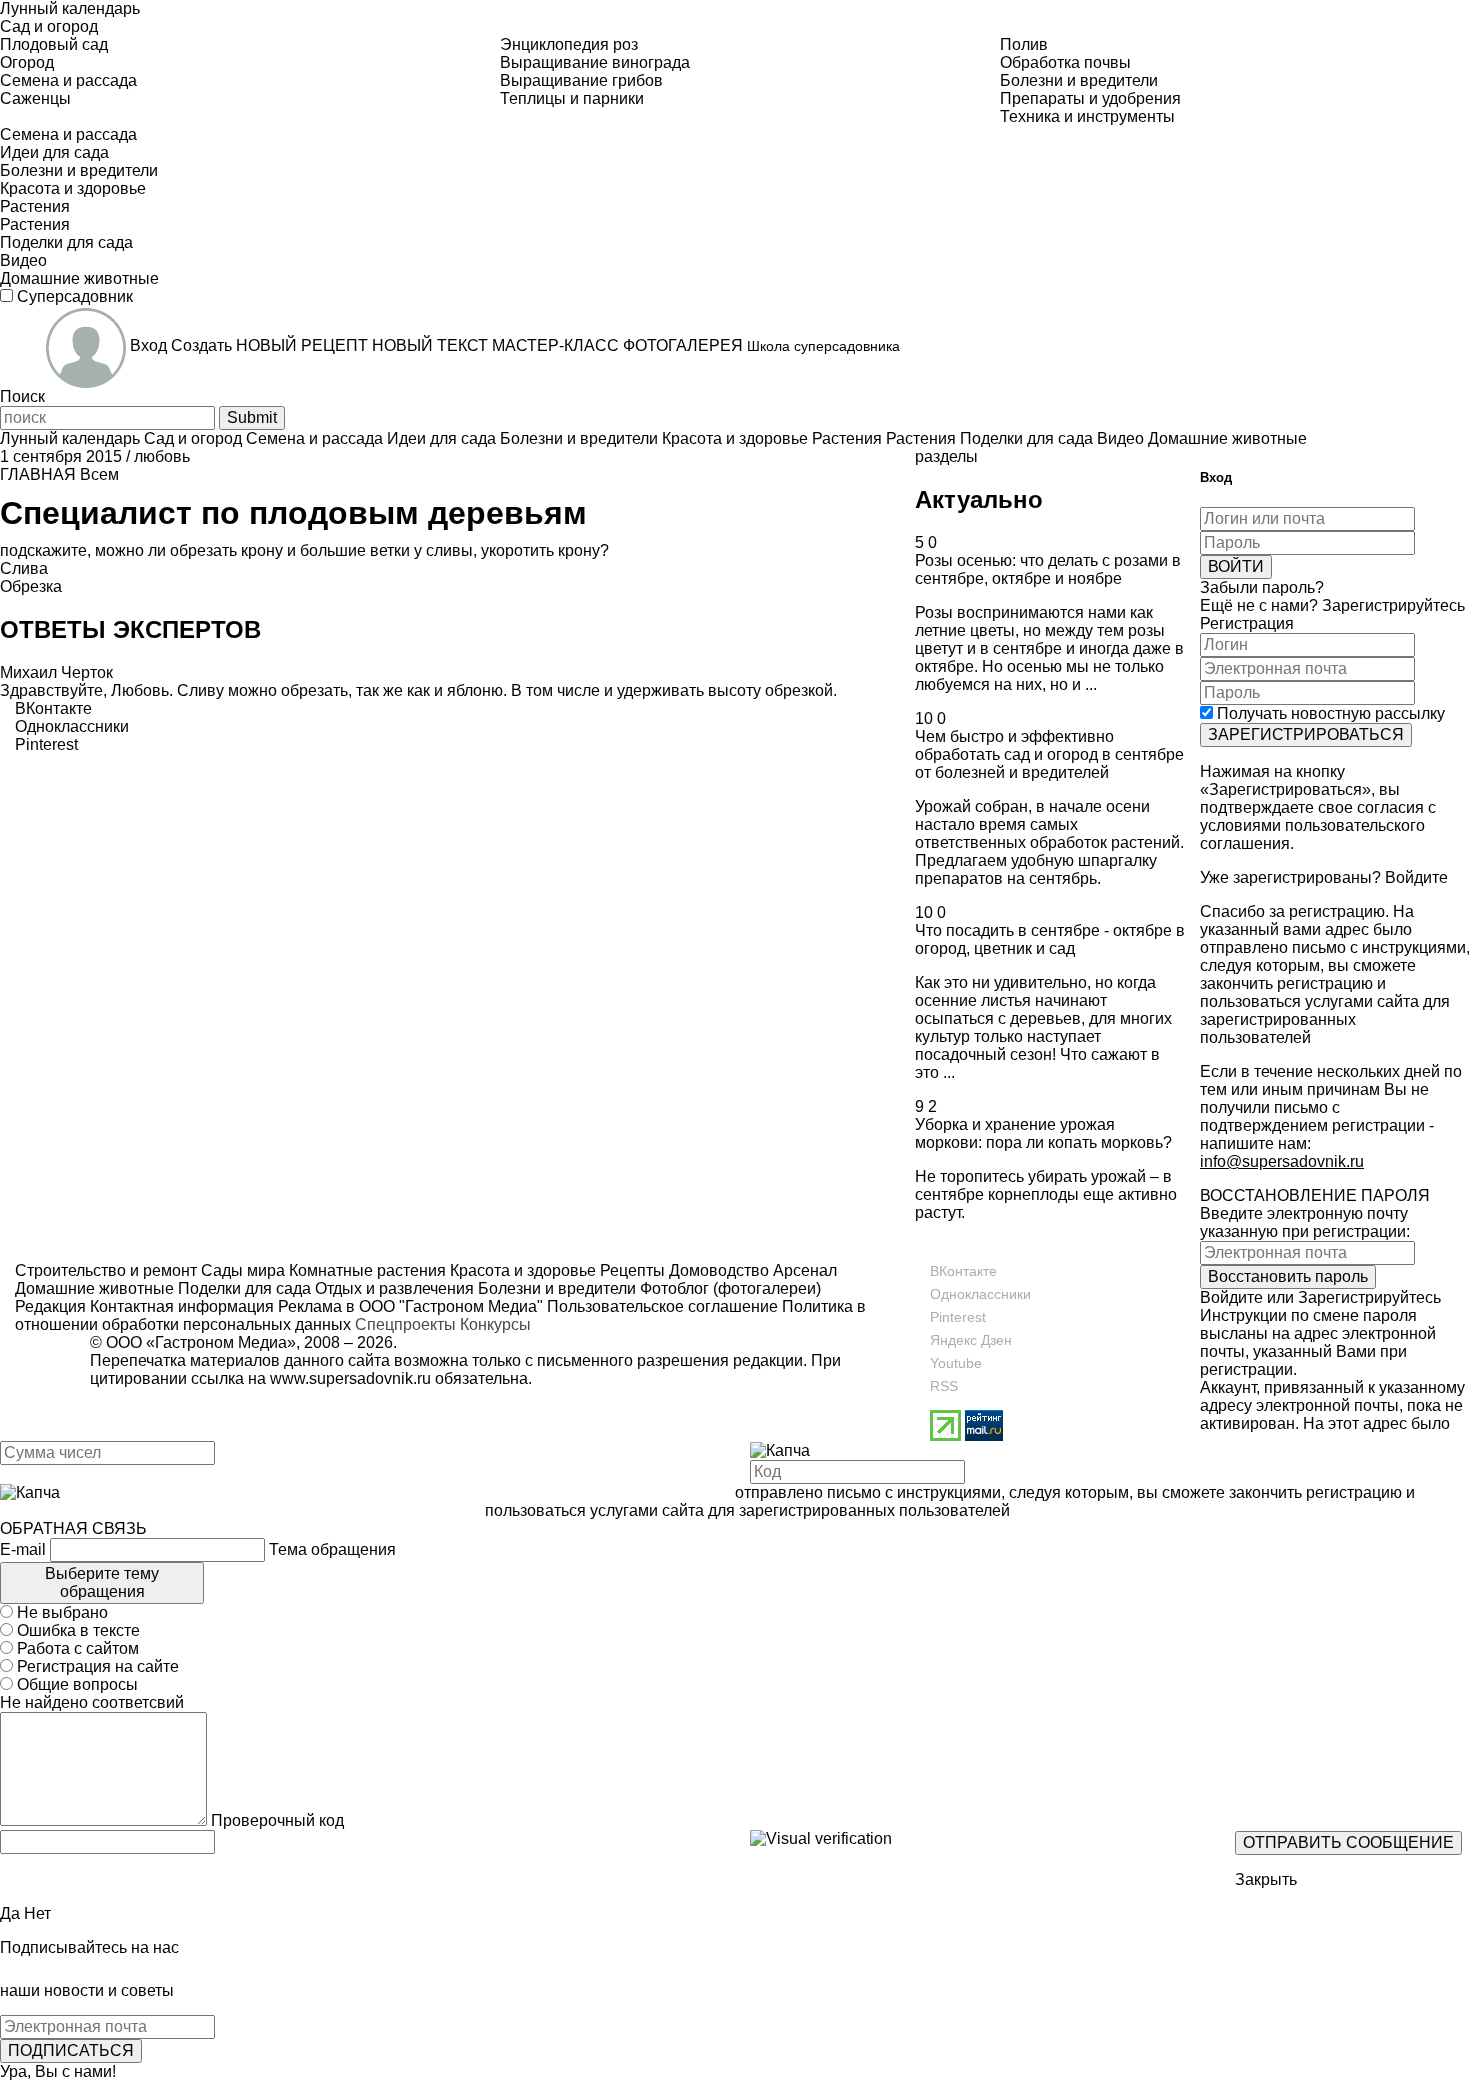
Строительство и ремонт (106, 1270)
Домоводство (717, 1270)
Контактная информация (182, 1306)
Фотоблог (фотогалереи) (728, 1288)
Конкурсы (495, 1324)
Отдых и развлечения (392, 1288)
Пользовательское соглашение (662, 1306)
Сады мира (241, 1270)
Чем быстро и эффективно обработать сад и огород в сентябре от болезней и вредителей (1049, 754)
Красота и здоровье (521, 1270)
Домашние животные (94, 1288)
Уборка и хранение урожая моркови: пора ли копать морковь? (1043, 1133)
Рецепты (630, 1270)
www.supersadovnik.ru (350, 1378)
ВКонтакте (963, 1271)
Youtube (956, 1363)
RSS (944, 1386)
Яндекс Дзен (971, 1340)
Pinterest (958, 1317)
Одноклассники (980, 1294)
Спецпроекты (405, 1324)
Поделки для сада (242, 1288)
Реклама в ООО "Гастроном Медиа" (410, 1306)
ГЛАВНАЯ (38, 474)
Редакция (50, 1306)
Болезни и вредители (555, 1288)
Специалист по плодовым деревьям (293, 513)
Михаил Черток (56, 672)
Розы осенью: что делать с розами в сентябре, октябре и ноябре (1048, 569)
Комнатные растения (365, 1270)
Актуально (979, 499)
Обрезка (31, 586)
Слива (24, 568)
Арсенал (803, 1270)
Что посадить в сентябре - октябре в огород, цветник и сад (1050, 939)
